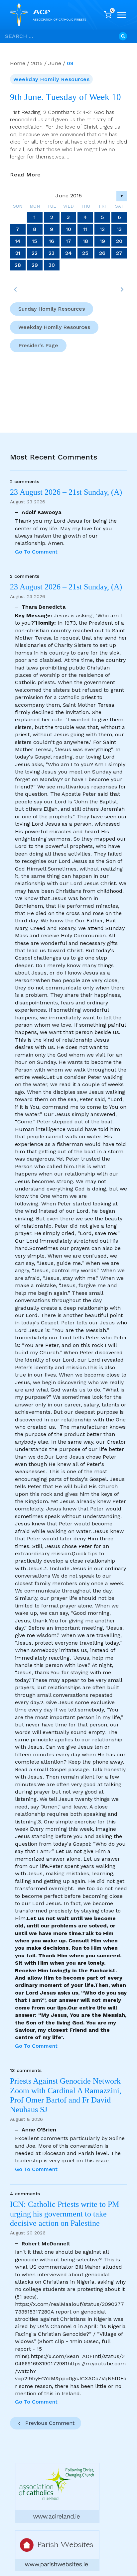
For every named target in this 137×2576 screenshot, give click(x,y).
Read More (25, 175)
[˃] (122, 289)
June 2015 (69, 196)
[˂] (15, 289)
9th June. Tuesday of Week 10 (66, 97)
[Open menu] (122, 15)
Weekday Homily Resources (51, 79)
